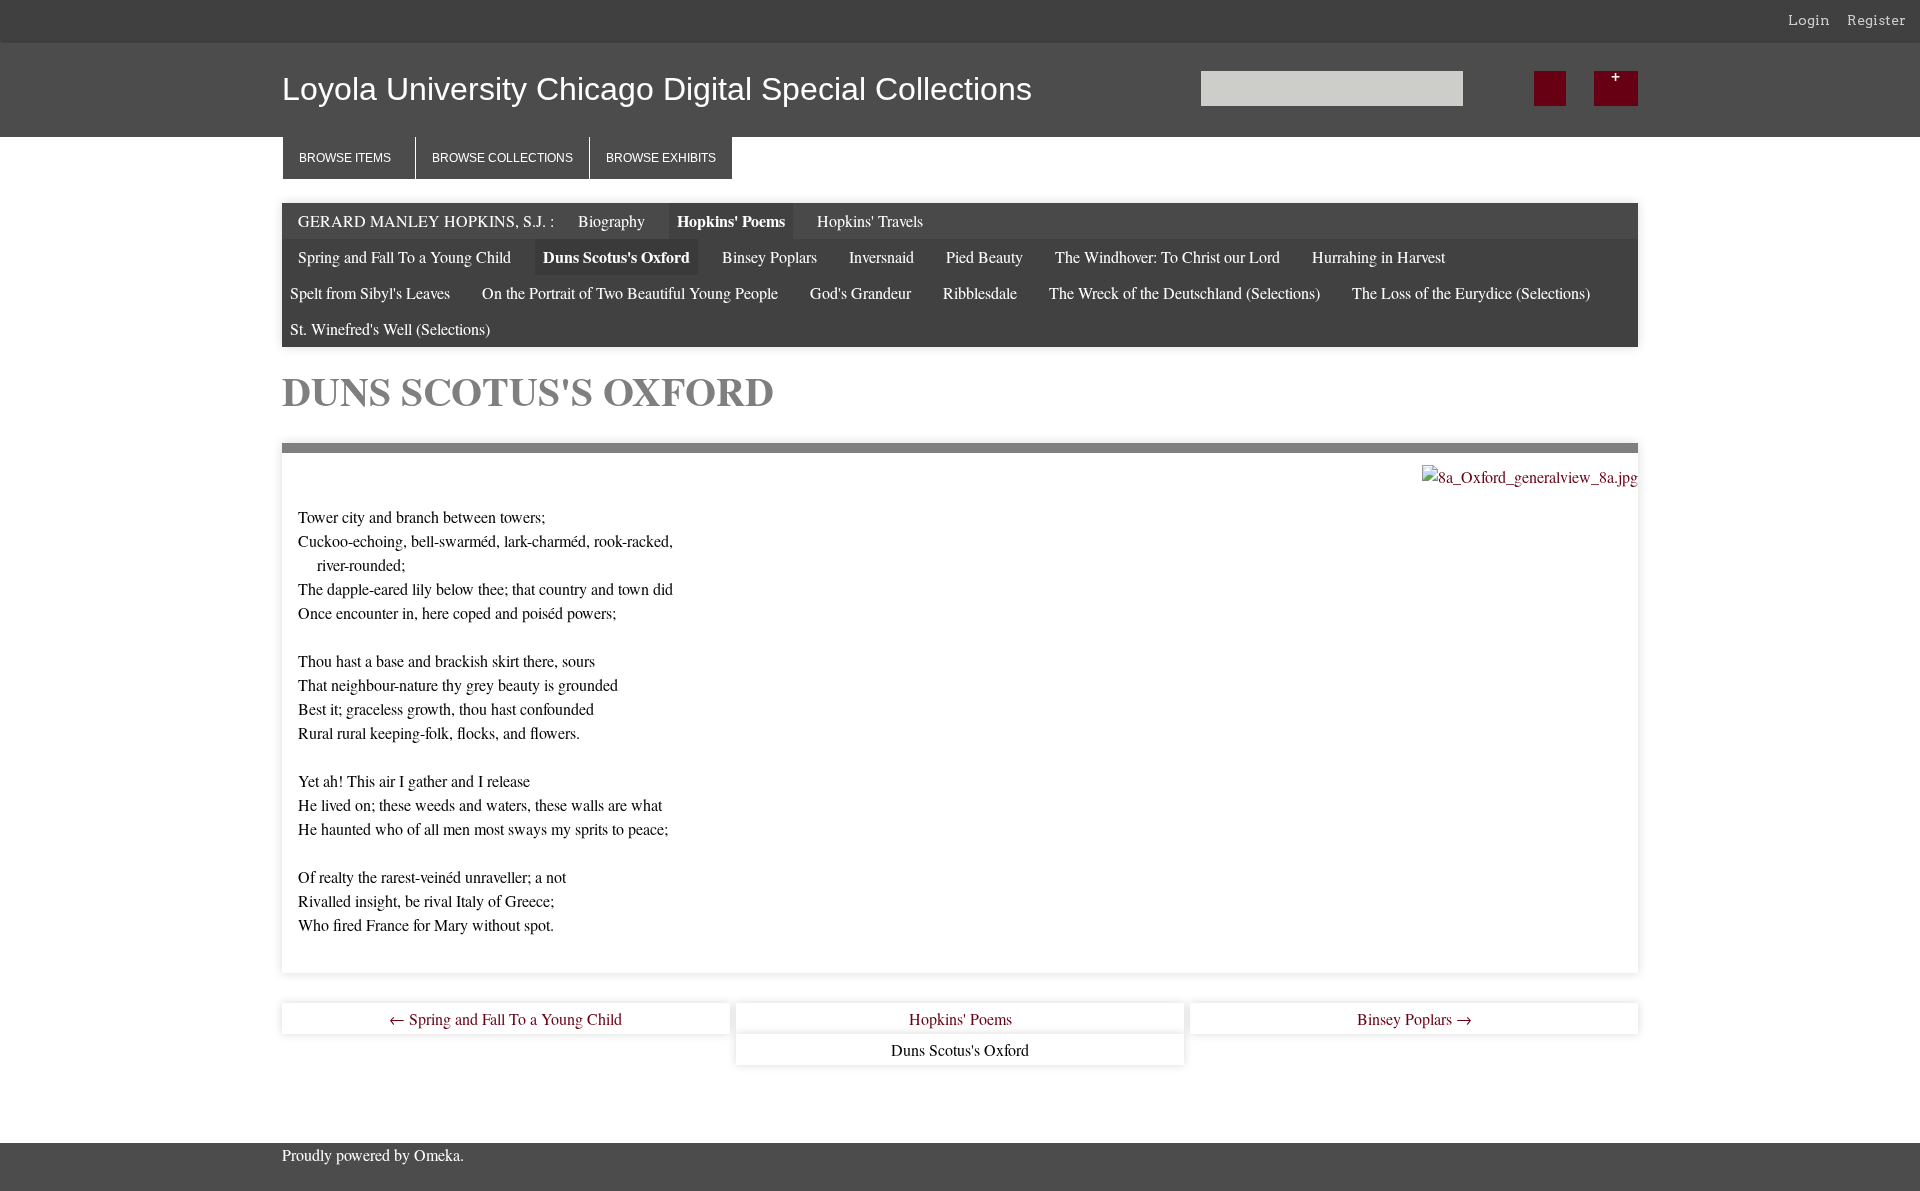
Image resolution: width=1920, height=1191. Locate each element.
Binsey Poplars (769, 256)
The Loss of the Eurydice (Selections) (1471, 292)
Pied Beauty (984, 256)
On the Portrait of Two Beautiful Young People (630, 292)
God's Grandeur (860, 292)
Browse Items (345, 158)
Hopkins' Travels (870, 220)
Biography (611, 220)
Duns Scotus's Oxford (616, 256)
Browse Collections (502, 158)
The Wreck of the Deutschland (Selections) (1184, 292)
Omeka (437, 1154)
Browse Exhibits (661, 158)
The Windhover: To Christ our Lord (1167, 256)
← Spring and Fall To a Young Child (505, 1018)
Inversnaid (881, 256)
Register (1876, 20)
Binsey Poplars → (1414, 1018)
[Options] (1616, 88)
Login (1809, 20)
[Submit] (1550, 88)
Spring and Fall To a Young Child (404, 256)
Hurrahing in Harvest (1378, 256)
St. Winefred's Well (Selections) (390, 328)
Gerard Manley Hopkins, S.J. (424, 220)
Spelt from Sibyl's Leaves (370, 292)
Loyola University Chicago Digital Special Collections (657, 89)
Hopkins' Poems (731, 220)
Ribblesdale (980, 292)
